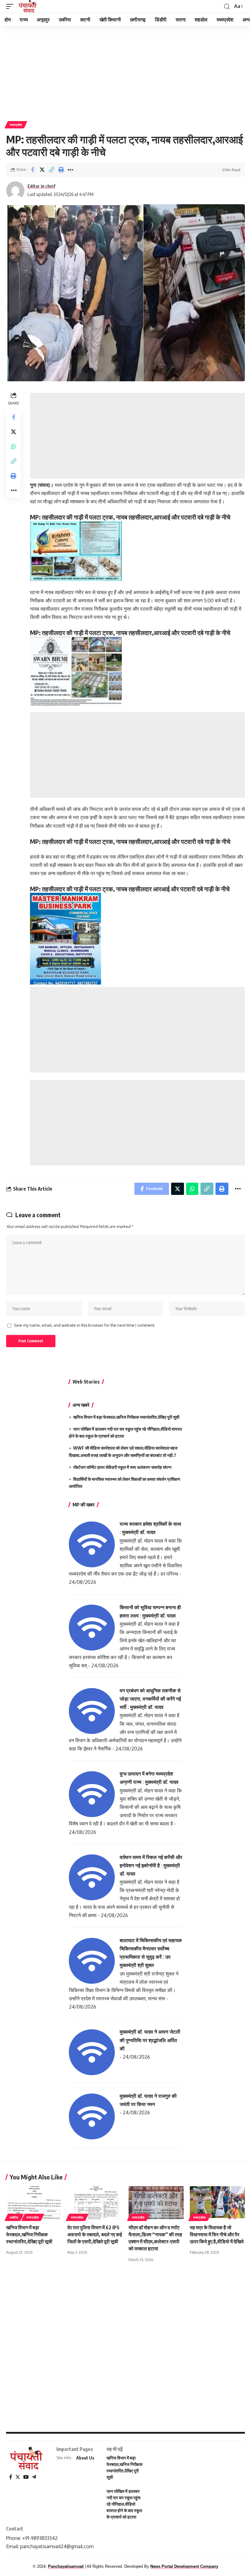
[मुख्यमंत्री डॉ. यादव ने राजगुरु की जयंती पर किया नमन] (92, 2116)
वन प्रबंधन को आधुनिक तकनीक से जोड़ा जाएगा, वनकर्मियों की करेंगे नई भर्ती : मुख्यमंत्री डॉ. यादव (150, 1699)
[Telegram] (34, 2477)
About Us (85, 2458)
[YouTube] (26, 2477)
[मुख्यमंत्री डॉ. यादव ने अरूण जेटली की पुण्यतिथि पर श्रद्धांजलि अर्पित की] (92, 2052)
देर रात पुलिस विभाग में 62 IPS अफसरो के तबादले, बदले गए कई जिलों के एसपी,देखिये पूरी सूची (95, 2234)
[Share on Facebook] (32, 170)
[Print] (61, 170)
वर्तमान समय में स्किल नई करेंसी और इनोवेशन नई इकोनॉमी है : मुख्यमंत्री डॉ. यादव (151, 1865)
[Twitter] (18, 2477)
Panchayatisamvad (66, 2566)
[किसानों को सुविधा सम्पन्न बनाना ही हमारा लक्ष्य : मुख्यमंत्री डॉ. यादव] (92, 1627)
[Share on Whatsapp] (13, 446)
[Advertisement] (125, 71)
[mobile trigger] (11, 6)
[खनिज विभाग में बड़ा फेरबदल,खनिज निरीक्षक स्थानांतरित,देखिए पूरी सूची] (34, 2203)
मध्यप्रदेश (16, 125)
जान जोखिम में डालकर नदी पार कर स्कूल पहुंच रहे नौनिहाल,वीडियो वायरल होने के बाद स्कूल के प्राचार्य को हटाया (124, 2504)
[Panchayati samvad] (28, 6)
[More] (70, 170)
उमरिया (14, 2217)
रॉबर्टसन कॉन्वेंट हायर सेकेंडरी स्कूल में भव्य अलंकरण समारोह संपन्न (122, 1467)
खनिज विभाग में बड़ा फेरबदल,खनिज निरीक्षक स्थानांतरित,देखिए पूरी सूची (126, 1417)
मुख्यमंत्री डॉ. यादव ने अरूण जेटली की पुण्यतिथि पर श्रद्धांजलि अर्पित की (150, 2040)
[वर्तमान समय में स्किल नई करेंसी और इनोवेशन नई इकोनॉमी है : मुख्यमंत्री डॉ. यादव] (92, 1877)
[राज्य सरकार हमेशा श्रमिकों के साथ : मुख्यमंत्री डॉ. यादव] (92, 1544)
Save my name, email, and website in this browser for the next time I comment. (84, 1325)
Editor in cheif (41, 186)
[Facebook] (11, 2477)
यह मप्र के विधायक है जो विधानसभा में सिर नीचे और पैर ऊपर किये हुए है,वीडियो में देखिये (217, 2234)
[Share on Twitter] (42, 170)
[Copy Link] (51, 170)
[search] (227, 7)
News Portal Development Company (184, 2566)
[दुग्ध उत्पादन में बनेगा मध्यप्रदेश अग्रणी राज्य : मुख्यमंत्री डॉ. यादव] (92, 1794)
